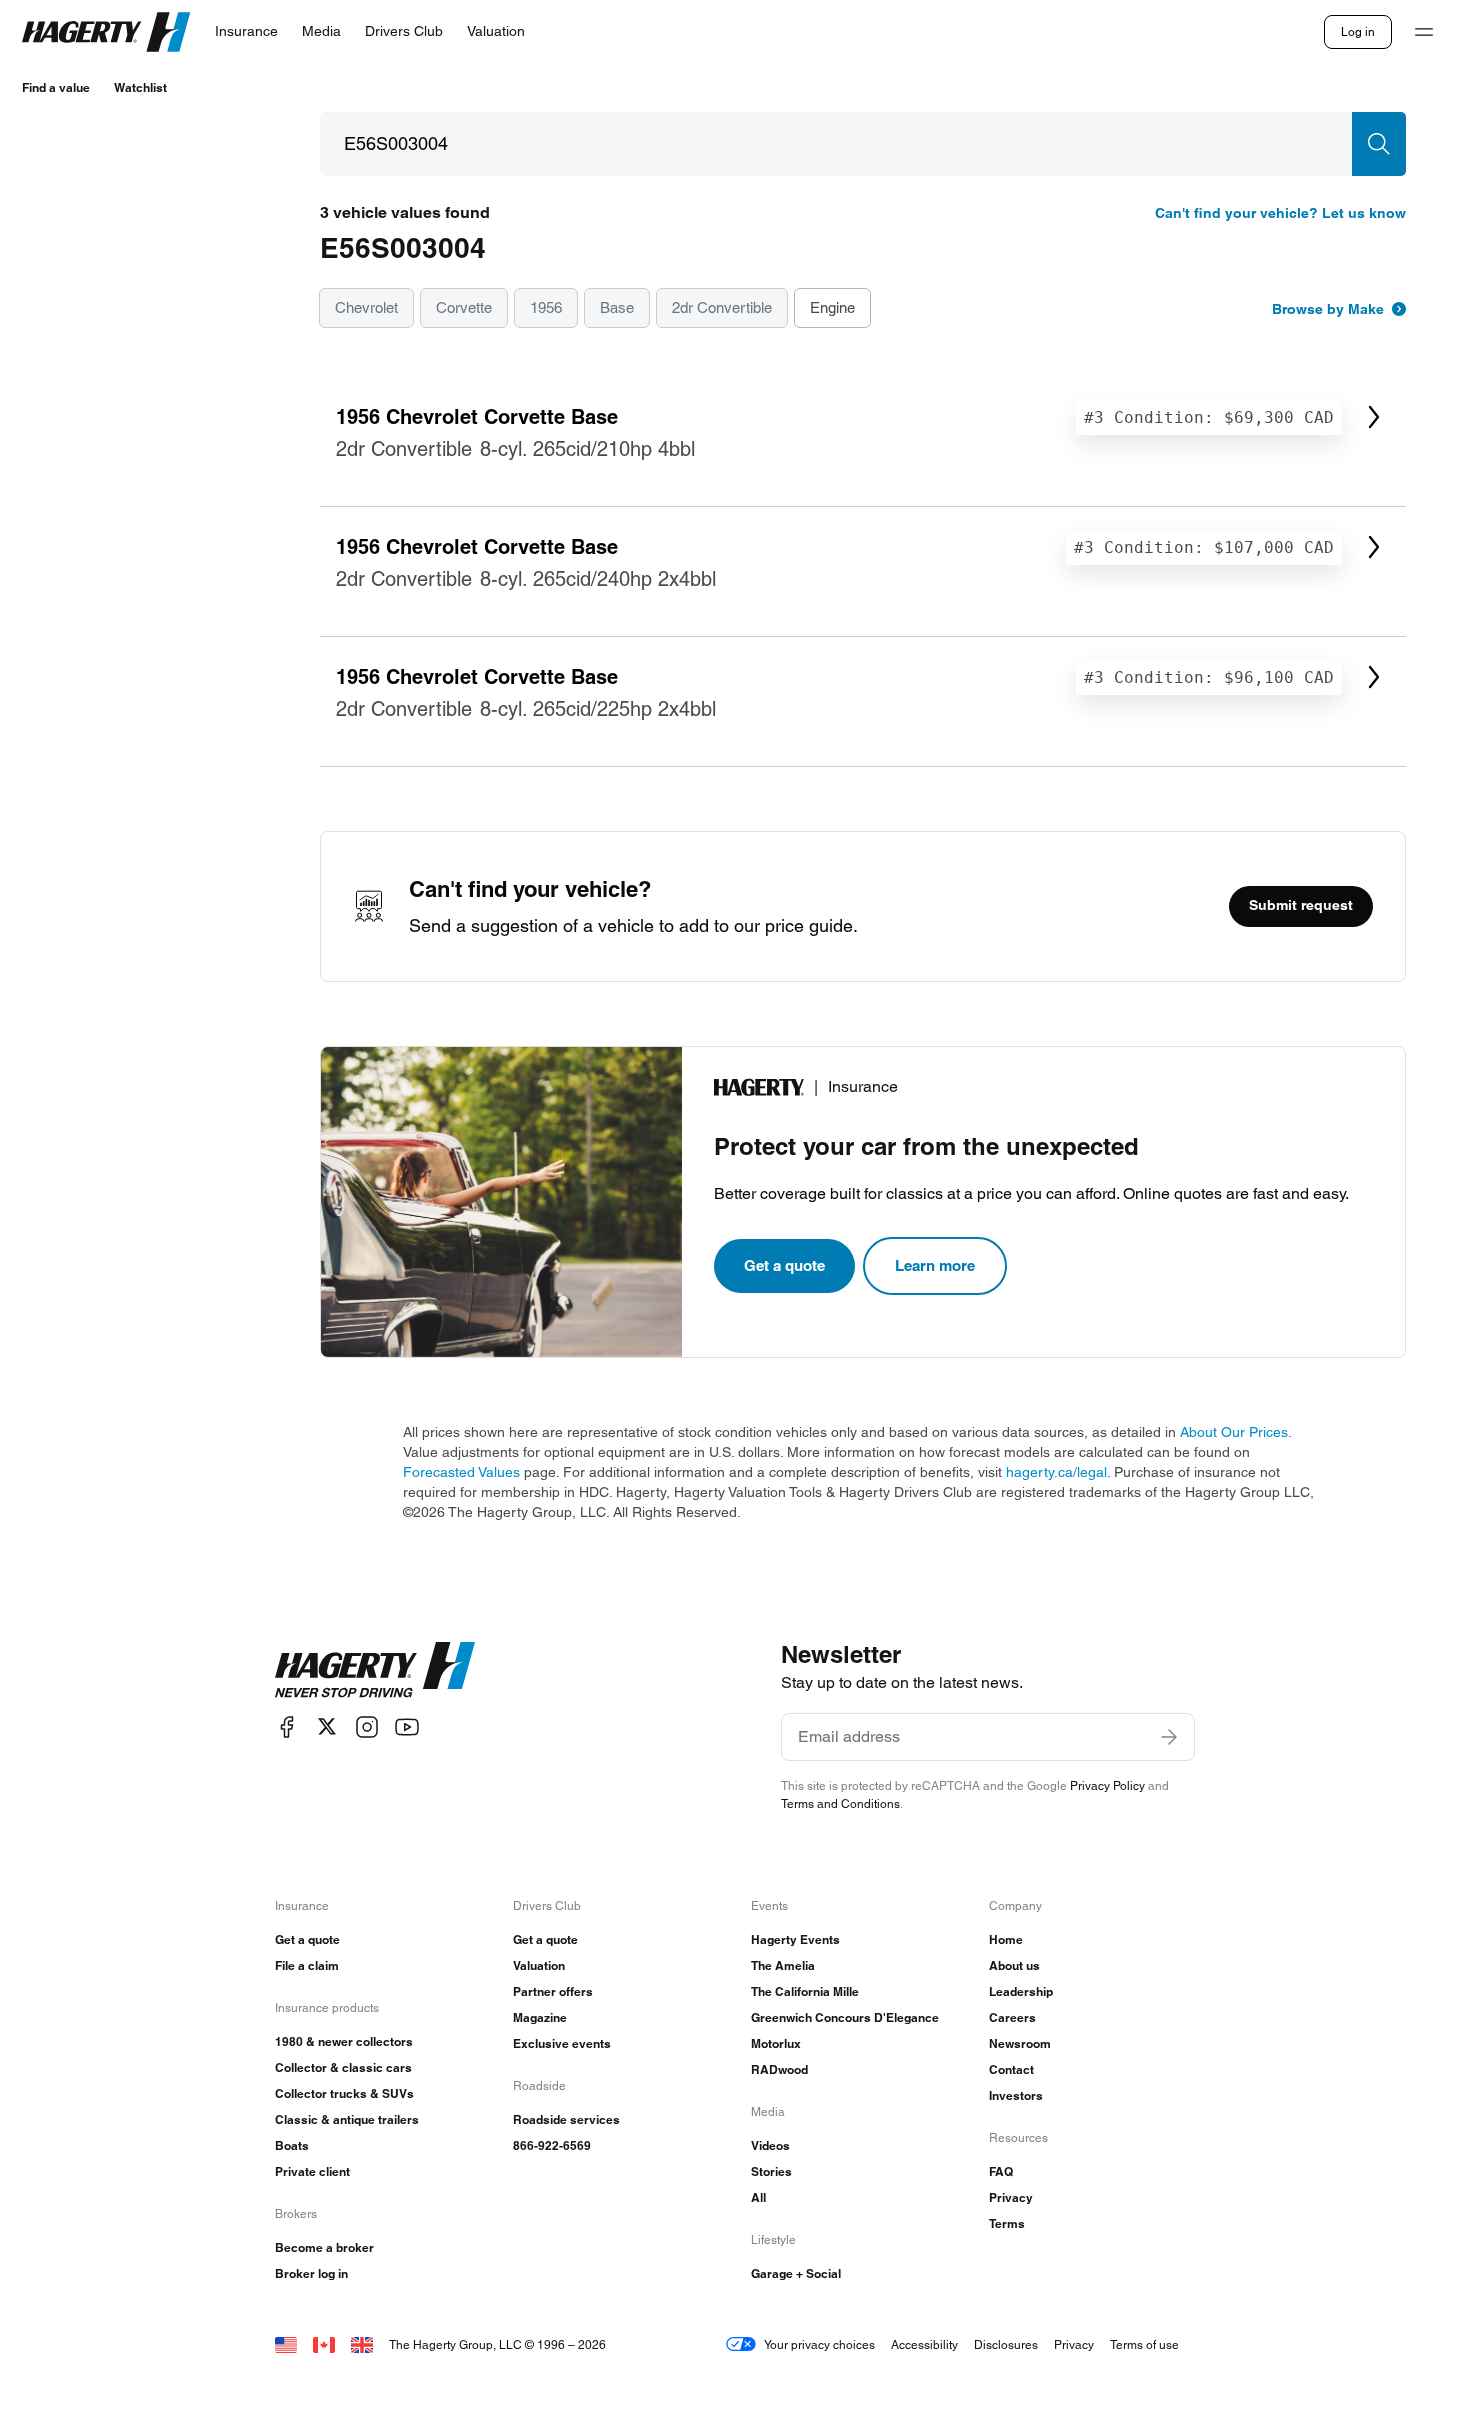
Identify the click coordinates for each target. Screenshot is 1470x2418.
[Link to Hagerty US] (286, 2344)
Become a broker (324, 2247)
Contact (1011, 2069)
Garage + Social (796, 2273)
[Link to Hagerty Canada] (324, 2344)
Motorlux (776, 2043)
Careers (1012, 2017)
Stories (771, 2171)
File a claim (307, 1965)
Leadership (1021, 1991)
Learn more (935, 1265)
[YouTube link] (407, 1726)
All (758, 2197)
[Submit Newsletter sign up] (1169, 1737)
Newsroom (1020, 2043)
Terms (1007, 2223)
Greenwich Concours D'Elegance (845, 2017)
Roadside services (566, 2119)
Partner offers (553, 1991)
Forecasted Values (461, 1472)
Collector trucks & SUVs (344, 2093)
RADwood (779, 2069)
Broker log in (311, 2273)
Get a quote (784, 1265)
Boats (292, 2145)
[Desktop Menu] (1424, 32)
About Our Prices (1234, 1432)
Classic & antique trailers (347, 2119)
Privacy (1011, 2197)
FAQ (1001, 2171)
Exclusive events (562, 2043)
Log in (1358, 31)
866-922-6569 (552, 2145)
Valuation (539, 1965)
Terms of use (1144, 2344)
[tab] (366, 309)
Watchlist (140, 87)
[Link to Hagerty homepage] (375, 1670)
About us (1014, 1965)
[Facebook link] (287, 1726)
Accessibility (924, 2344)
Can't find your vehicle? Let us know (1280, 213)
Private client (312, 2171)
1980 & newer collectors (344, 2041)
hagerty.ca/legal (1056, 1472)
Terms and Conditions (840, 1803)
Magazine (540, 2017)
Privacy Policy (1107, 1785)
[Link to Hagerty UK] (362, 2344)
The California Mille (805, 1991)
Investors (1016, 2095)
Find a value (56, 87)
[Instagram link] (367, 1726)
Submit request (1301, 905)
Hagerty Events (795, 1939)
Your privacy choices (819, 2344)
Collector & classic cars (343, 2067)
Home (1006, 1939)
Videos (770, 2145)
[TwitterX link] (327, 1726)
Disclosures (1006, 2344)
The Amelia (783, 1965)
